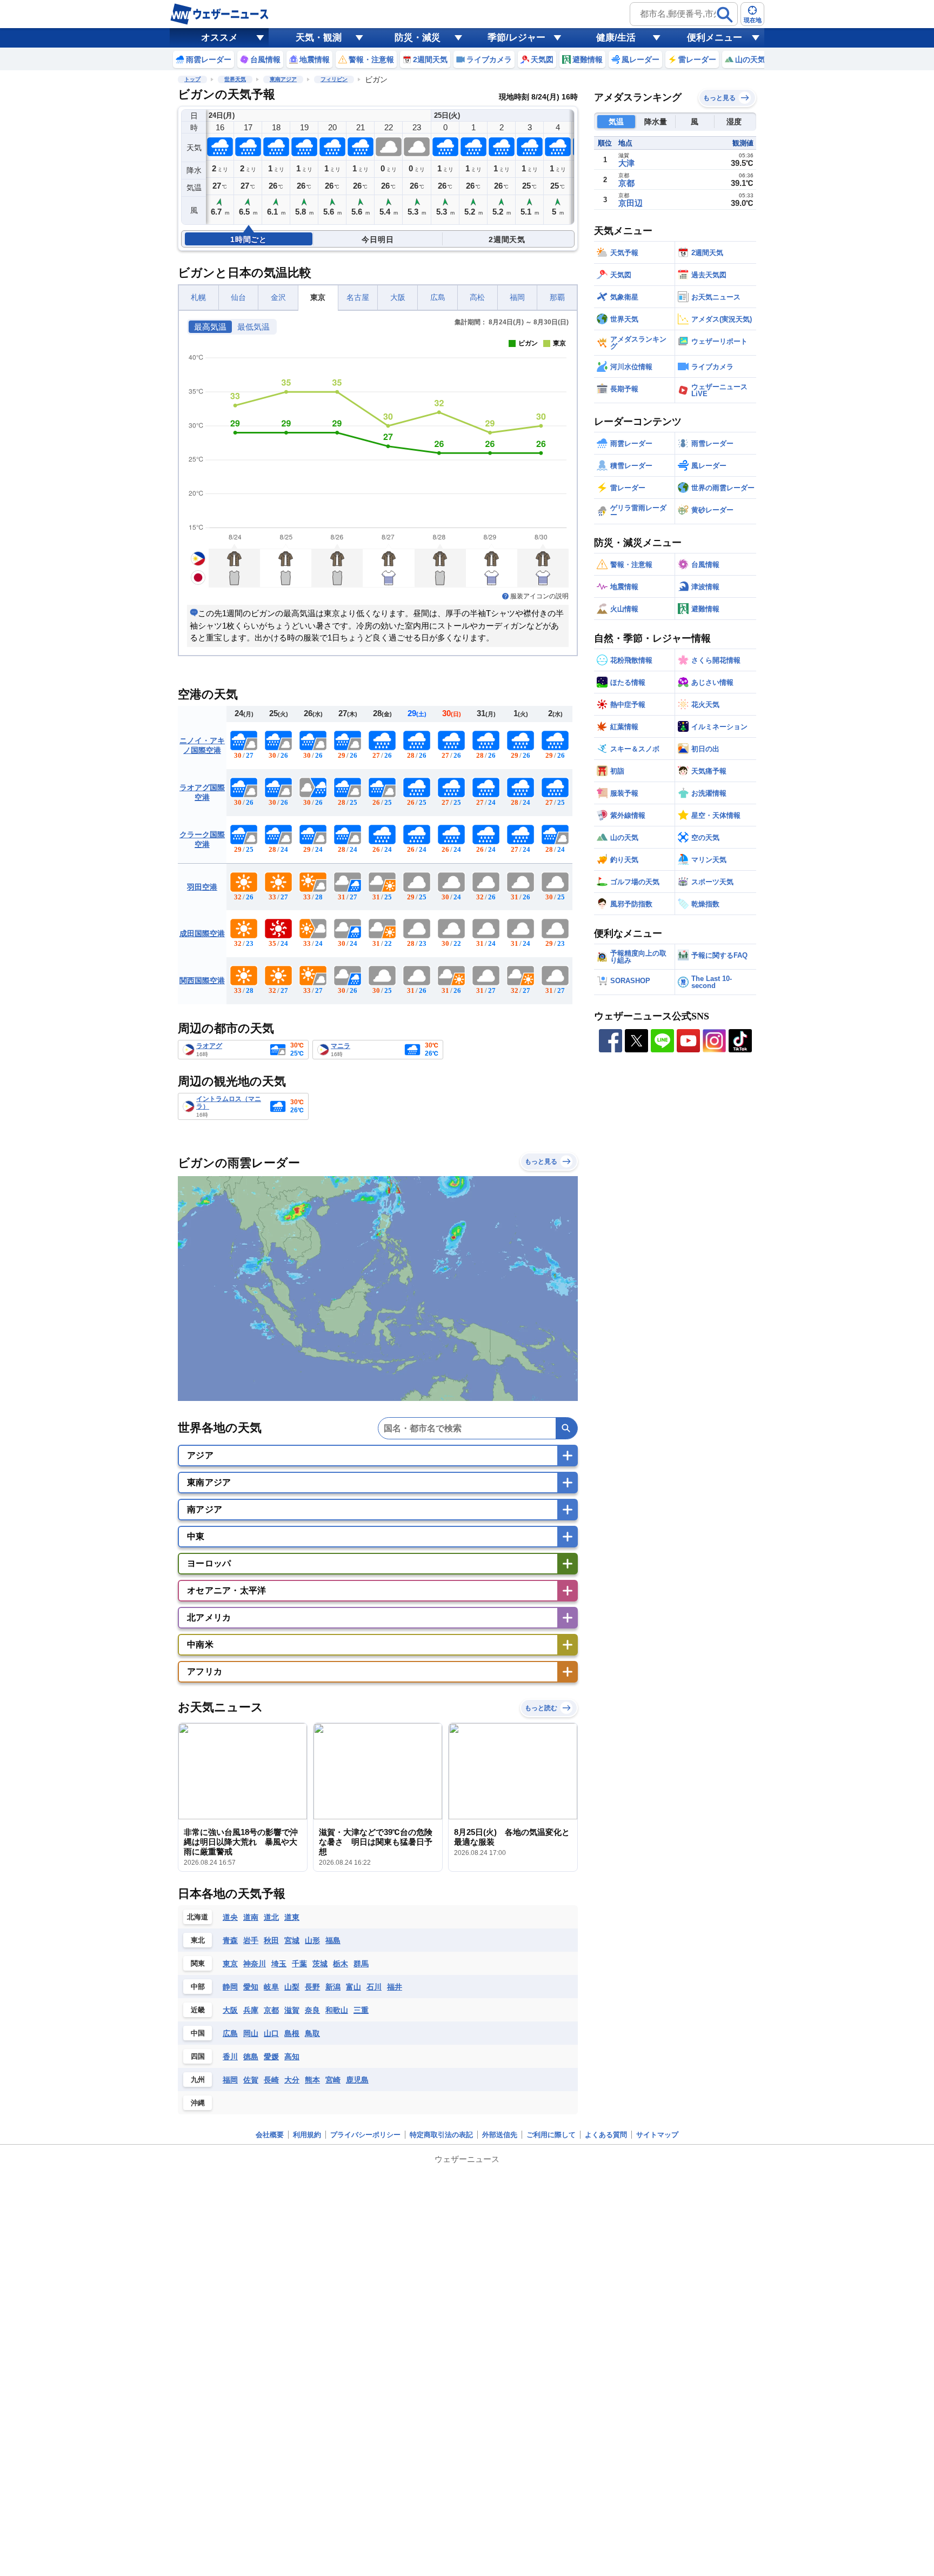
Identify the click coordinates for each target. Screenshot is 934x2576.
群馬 (361, 1964)
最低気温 (253, 327)
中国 (198, 2033)
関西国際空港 (202, 980)
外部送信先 (500, 2135)
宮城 (292, 1940)
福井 (395, 1987)
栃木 (341, 1964)
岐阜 (271, 1987)
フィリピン (334, 79)
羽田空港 (202, 887)
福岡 (517, 298)
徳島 (251, 2057)
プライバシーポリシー (365, 2135)
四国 (198, 2056)
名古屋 (358, 298)
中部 (198, 1987)
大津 (626, 163)
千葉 (299, 1964)
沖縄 (198, 2103)
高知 (292, 2057)
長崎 (271, 2080)
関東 (198, 1963)
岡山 (251, 2033)
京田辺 (631, 203)
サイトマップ (657, 2135)
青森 (230, 1940)
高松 (477, 298)
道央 (230, 1917)
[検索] (725, 15)
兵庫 (251, 2010)
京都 (271, 2010)
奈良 (312, 2010)
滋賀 (292, 2010)
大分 (292, 2080)
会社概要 (270, 2135)
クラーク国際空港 (202, 839)
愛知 (251, 1987)
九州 (198, 2080)
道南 (251, 1917)
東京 (318, 298)
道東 (292, 1917)
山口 (271, 2033)
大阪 (398, 298)
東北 (198, 1940)
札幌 (198, 298)
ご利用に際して (551, 2135)
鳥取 (312, 2033)
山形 (312, 1940)
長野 (312, 1987)
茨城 (320, 1964)
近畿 (198, 2010)
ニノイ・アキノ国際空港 (202, 745)
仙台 (238, 298)
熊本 (312, 2080)
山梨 (292, 1987)
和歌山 (337, 2010)
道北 (271, 1917)
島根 (292, 2033)
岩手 (251, 1940)
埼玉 (279, 1964)
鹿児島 (357, 2080)
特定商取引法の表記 (441, 2135)
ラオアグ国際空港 (202, 792)
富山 (353, 1987)
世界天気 (235, 79)
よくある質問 (606, 2135)
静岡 (230, 1987)
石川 (374, 1987)
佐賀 (251, 2080)
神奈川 (255, 1964)
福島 (333, 1940)
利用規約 (307, 2135)
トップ (192, 79)
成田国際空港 (202, 933)
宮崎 (333, 2080)
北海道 (198, 1917)
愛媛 (271, 2057)
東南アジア (283, 79)
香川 (230, 2057)
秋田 (271, 1940)
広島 (438, 298)
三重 (361, 2010)
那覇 (557, 298)
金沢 (278, 298)
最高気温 (210, 327)
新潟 (333, 1987)
